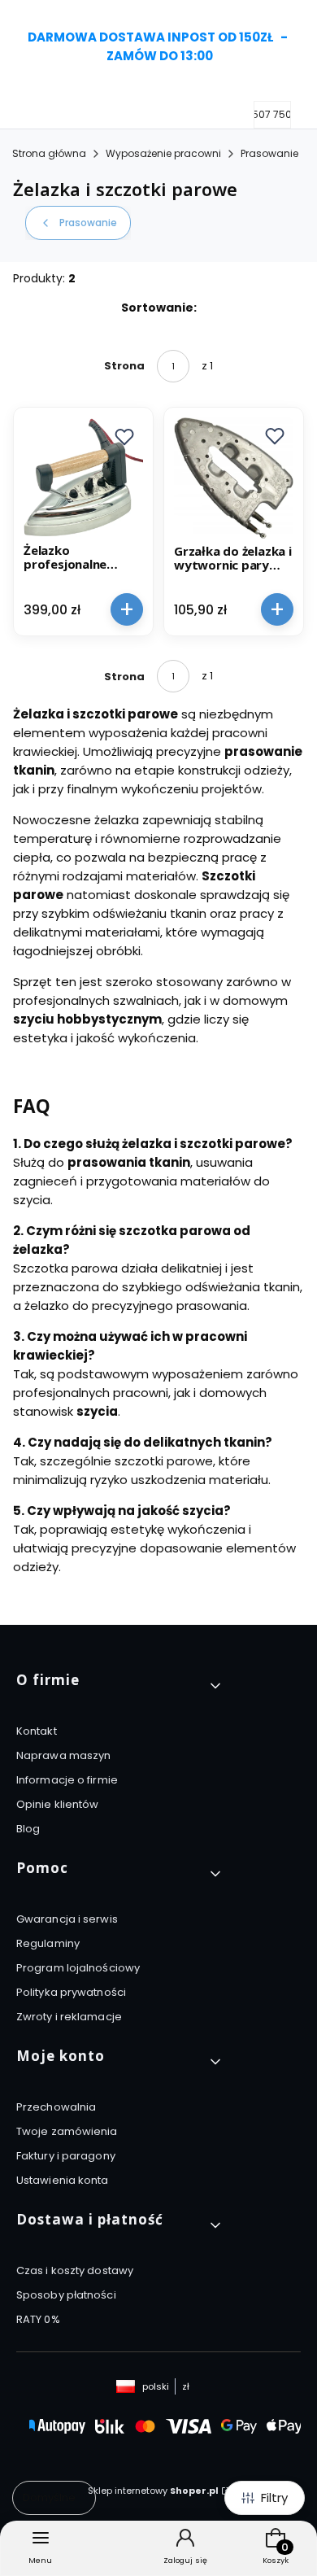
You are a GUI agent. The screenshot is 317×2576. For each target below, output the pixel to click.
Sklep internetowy (153, 2491)
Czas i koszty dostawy (75, 2270)
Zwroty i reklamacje (69, 2017)
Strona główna (49, 153)
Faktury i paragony (66, 2156)
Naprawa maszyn (63, 1755)
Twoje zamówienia (67, 2131)
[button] (124, 436)
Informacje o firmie (67, 1780)
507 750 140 (281, 115)
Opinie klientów (58, 1804)
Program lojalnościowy (78, 1968)
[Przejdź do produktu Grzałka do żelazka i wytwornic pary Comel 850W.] (234, 478)
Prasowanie (269, 153)
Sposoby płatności (66, 2295)
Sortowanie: (159, 308)
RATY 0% (38, 2319)
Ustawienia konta (63, 2180)
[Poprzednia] (18, 47)
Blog (28, 1829)
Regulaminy (48, 1943)
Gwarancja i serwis (67, 1919)
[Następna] (299, 47)
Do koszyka (127, 609)
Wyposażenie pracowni (163, 153)
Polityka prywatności (71, 1992)
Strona (124, 366)
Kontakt (37, 1731)
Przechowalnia (56, 2107)
